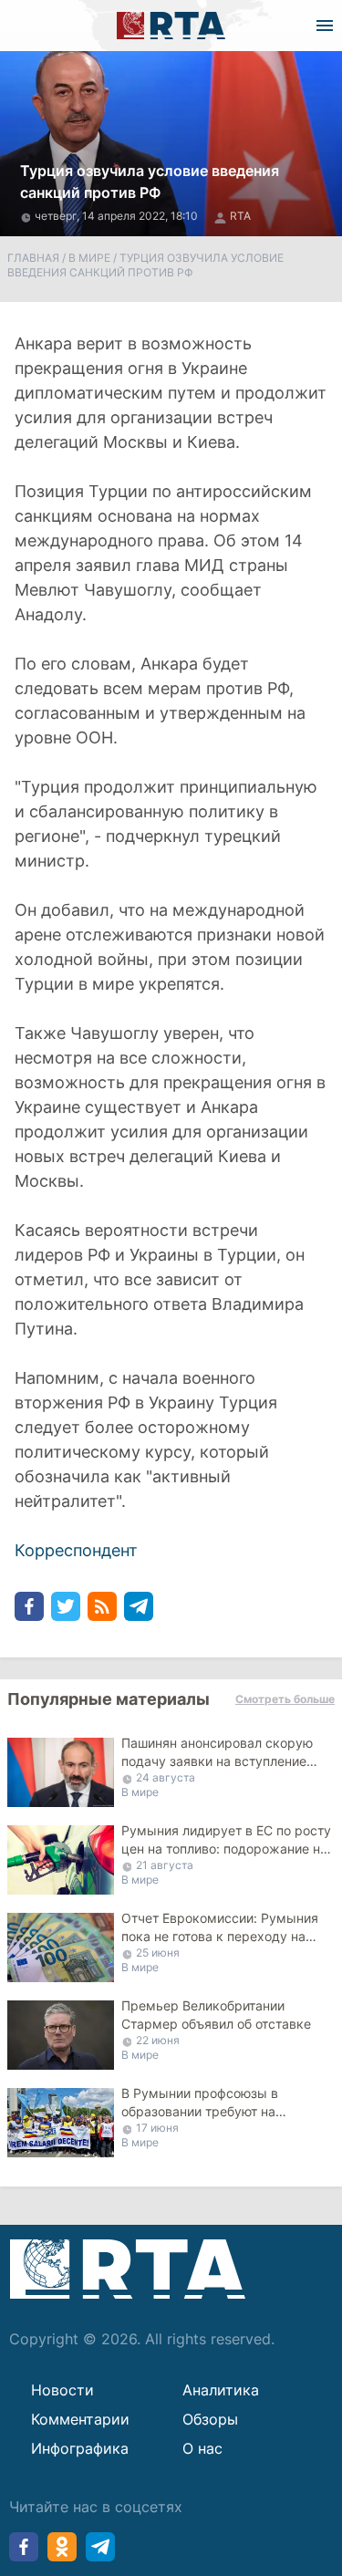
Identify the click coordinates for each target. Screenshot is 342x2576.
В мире (89, 258)
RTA (240, 216)
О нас (202, 2448)
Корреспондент (76, 1550)
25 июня (158, 1953)
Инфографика (80, 2448)
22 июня (158, 2040)
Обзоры (210, 2419)
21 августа (165, 1865)
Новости (62, 2390)
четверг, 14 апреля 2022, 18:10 (118, 216)
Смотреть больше (285, 1699)
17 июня (157, 2128)
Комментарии (80, 2419)
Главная (33, 258)
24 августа (166, 1777)
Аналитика (221, 2390)
